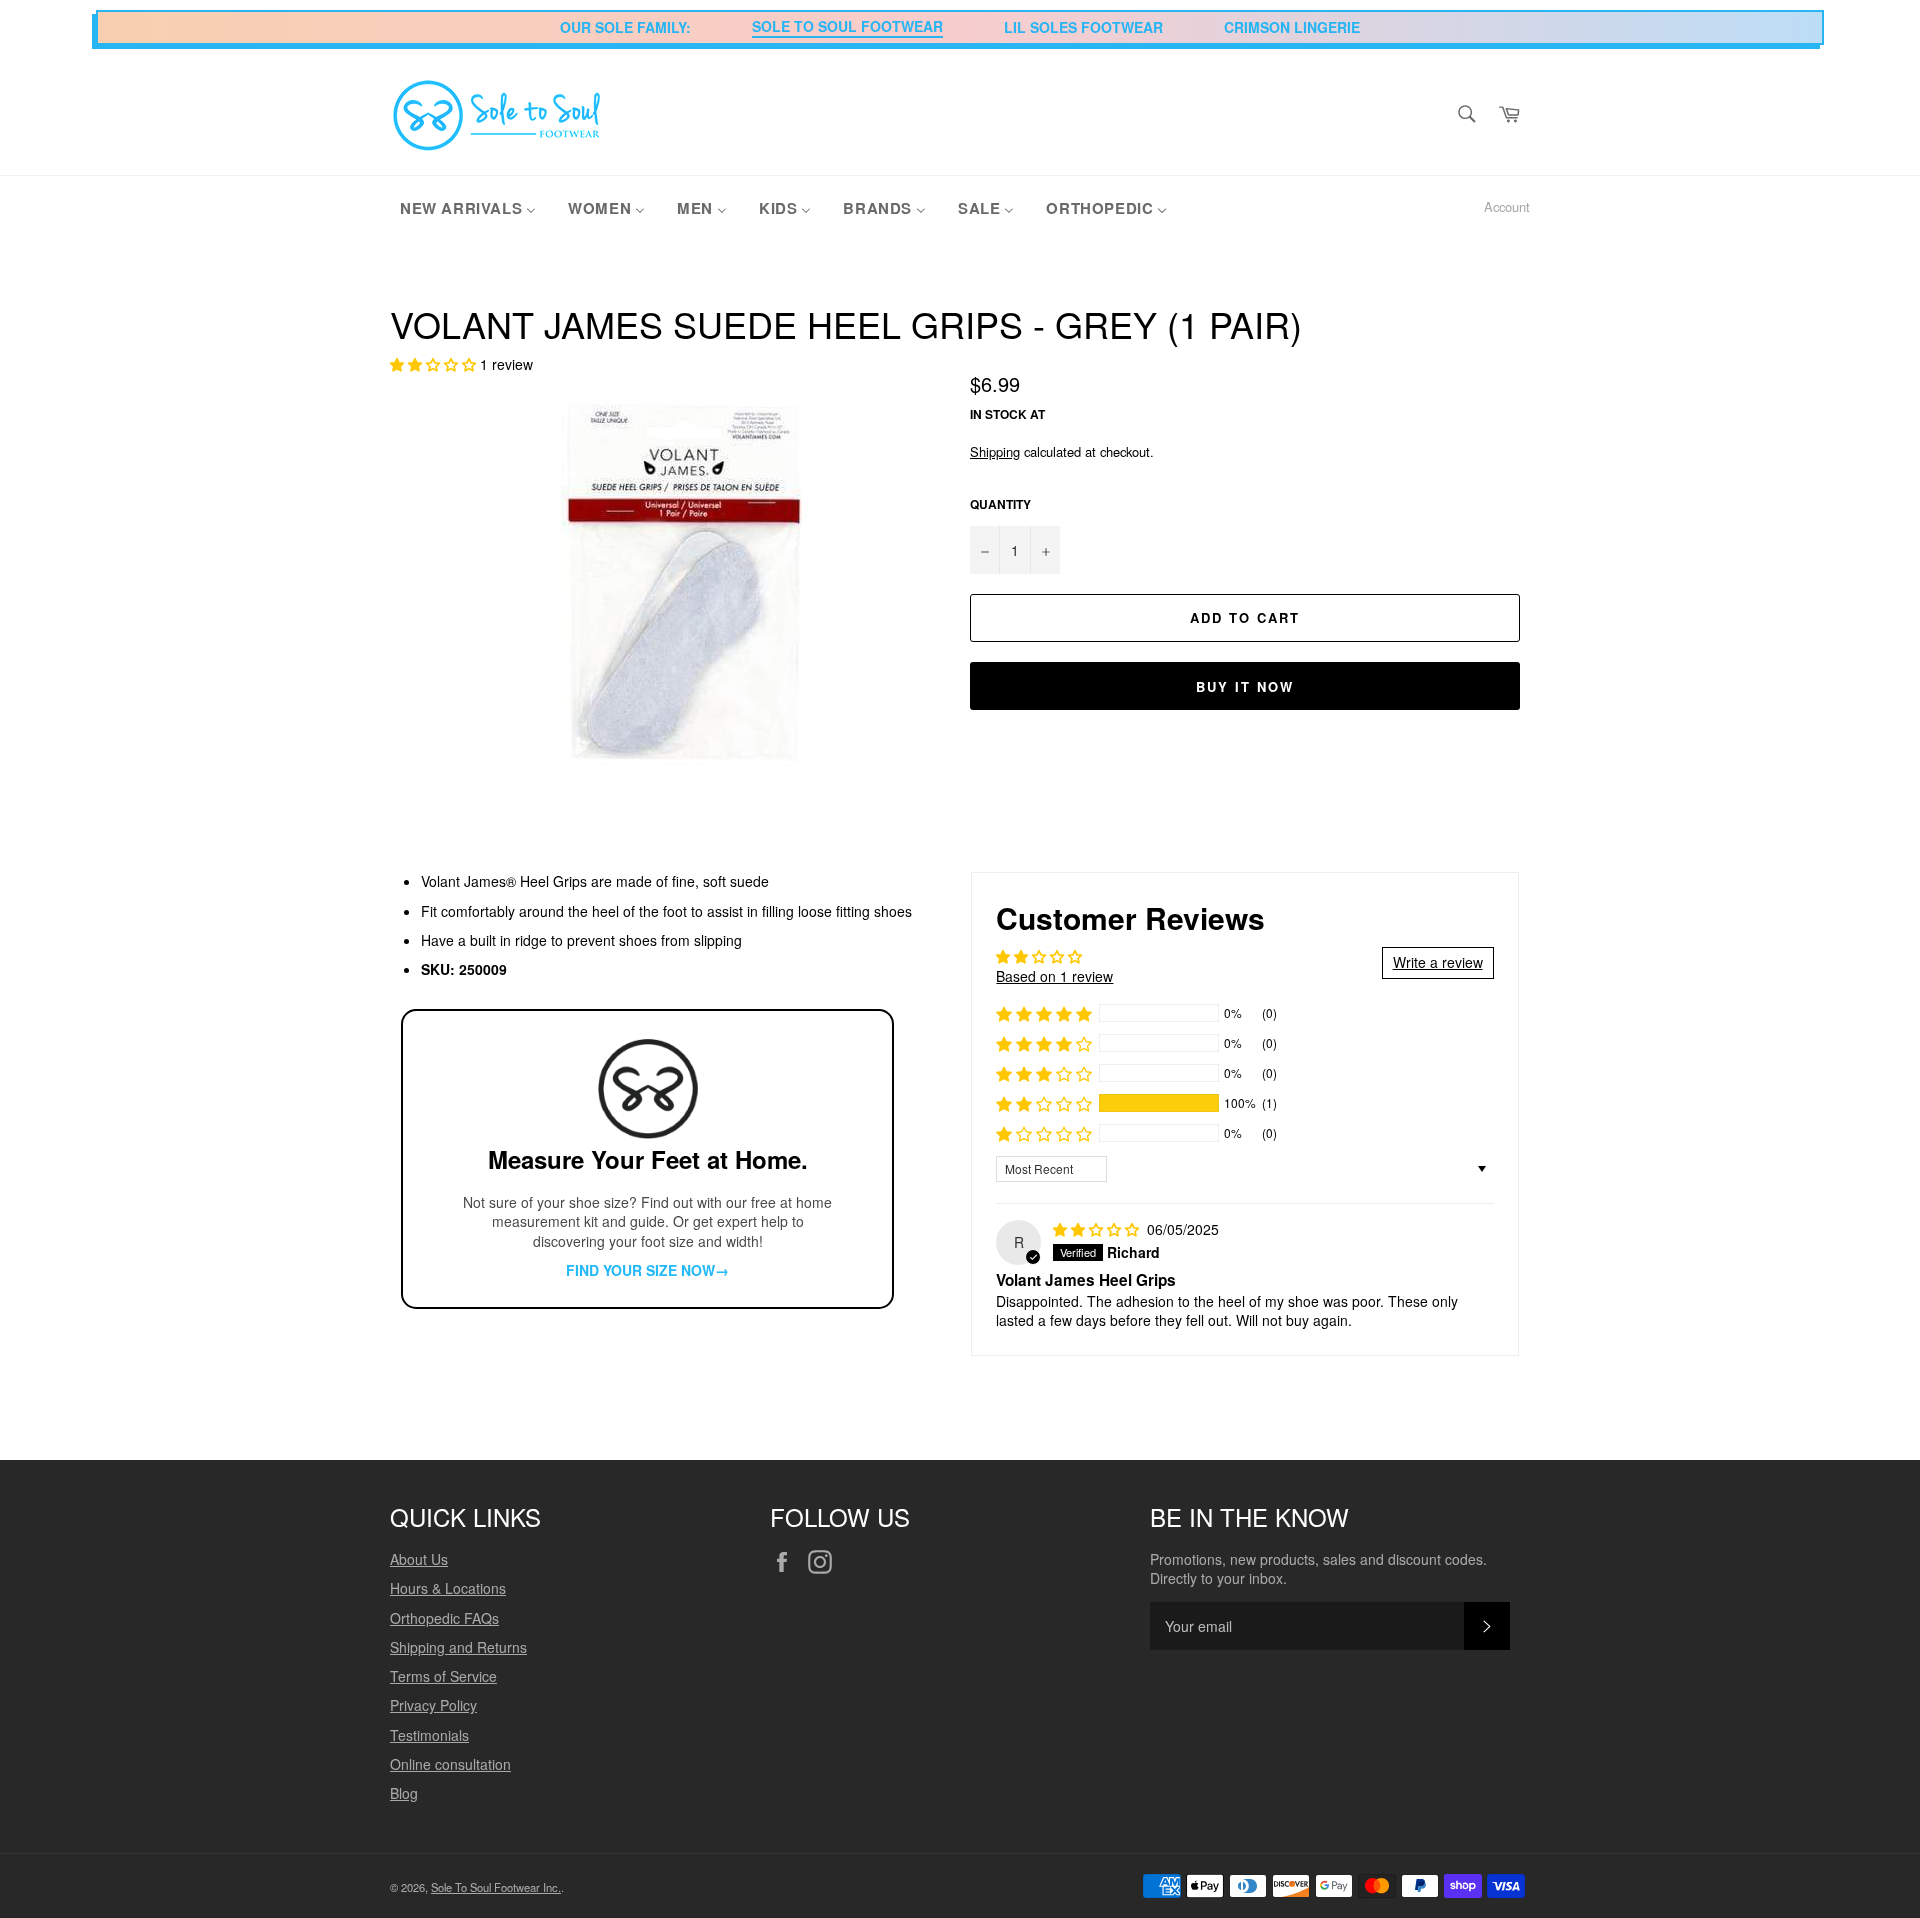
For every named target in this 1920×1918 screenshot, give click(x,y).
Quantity (1000, 505)
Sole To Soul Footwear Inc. (496, 1887)
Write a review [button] (1438, 962)
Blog (404, 1793)
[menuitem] (468, 207)
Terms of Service (443, 1676)
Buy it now (1245, 686)
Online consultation (450, 1764)
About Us (419, 1559)
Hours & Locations (448, 1588)
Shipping (995, 451)
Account (1507, 206)
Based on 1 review (1054, 976)
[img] (1098, 1229)
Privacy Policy (433, 1705)
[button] (435, 364)
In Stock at (1007, 414)
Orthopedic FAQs (444, 1618)
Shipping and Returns (458, 1647)
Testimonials (429, 1735)
